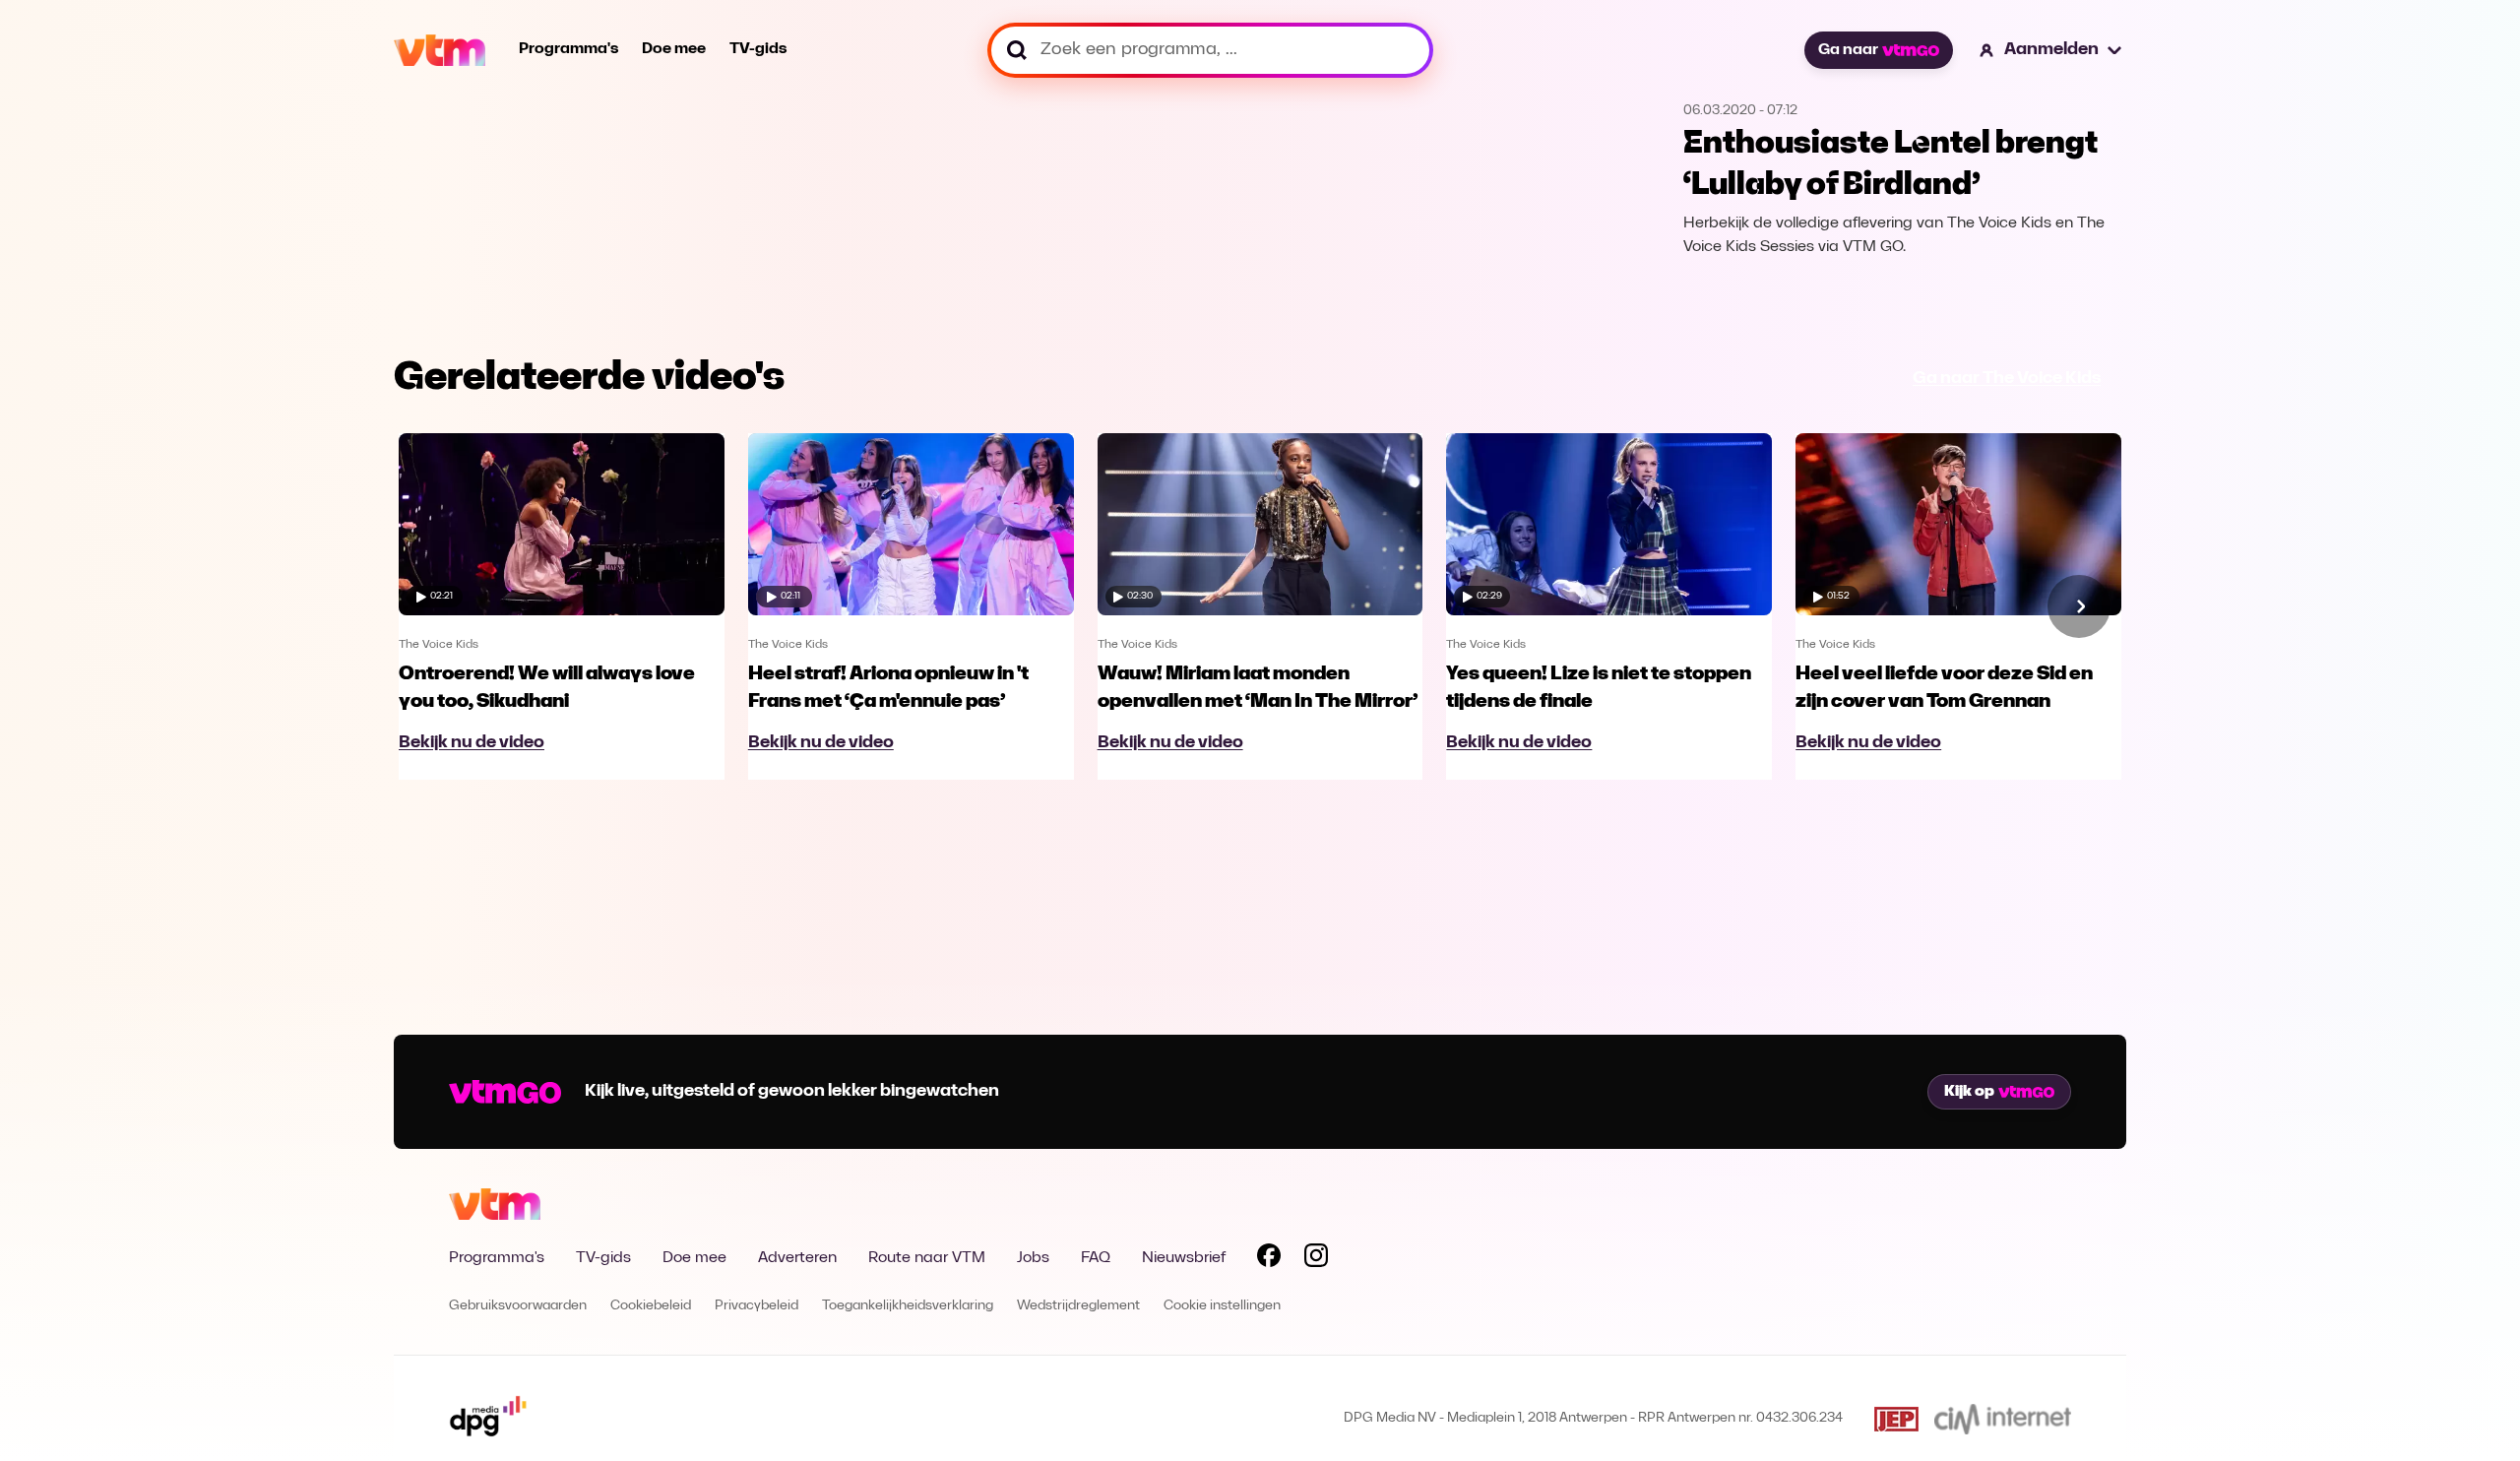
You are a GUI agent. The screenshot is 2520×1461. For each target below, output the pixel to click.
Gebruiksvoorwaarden (518, 1306)
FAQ (1096, 1258)
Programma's (568, 49)
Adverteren (797, 1258)
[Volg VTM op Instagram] (1316, 1259)
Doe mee (674, 49)
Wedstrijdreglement (1078, 1306)
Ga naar (1848, 50)
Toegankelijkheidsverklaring (908, 1306)
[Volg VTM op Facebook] (1269, 1259)
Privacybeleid (756, 1306)
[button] (2051, 50)
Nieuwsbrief (1184, 1258)
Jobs (1033, 1258)
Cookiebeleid (651, 1306)
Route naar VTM (927, 1258)
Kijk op (1969, 1092)
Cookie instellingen (1222, 1306)
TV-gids (758, 49)
